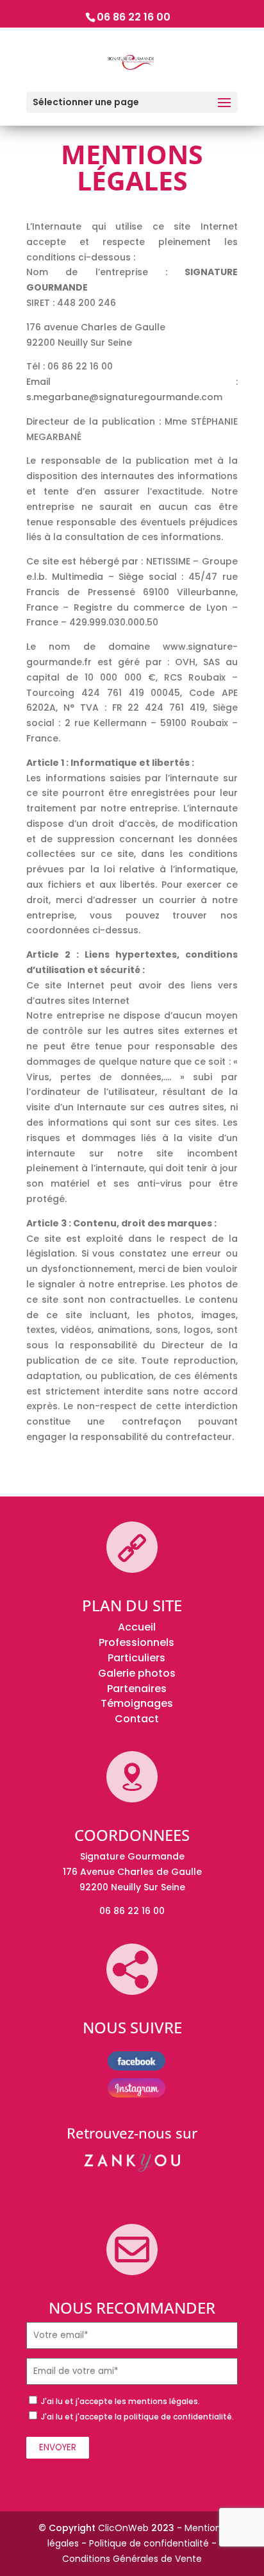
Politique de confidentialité (149, 2543)
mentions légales (163, 2401)
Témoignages (137, 1703)
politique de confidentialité (178, 2417)
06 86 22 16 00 (134, 17)
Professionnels (136, 1642)
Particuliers (136, 1658)
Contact (137, 1719)
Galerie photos (137, 1673)
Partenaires (137, 1689)
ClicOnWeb (123, 2528)
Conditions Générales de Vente (132, 2559)
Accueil (137, 1627)
